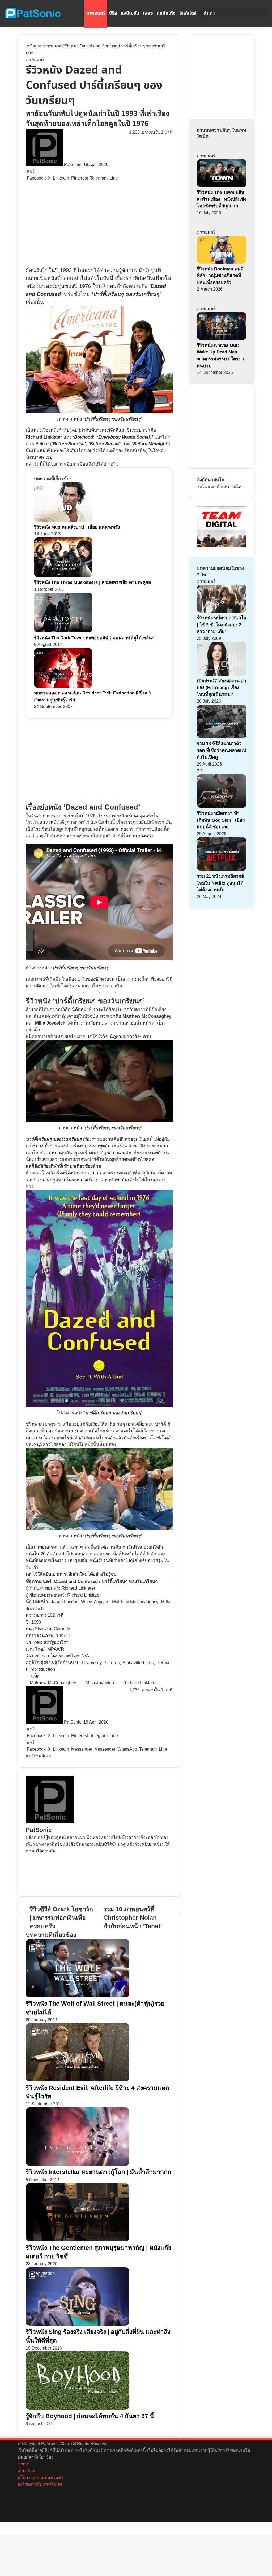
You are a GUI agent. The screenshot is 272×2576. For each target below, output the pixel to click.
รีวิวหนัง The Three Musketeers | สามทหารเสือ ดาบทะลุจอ (92, 582)
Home (23, 2464)
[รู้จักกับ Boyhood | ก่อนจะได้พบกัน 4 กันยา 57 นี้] (78, 2408)
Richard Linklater (140, 1683)
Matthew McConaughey (53, 1683)
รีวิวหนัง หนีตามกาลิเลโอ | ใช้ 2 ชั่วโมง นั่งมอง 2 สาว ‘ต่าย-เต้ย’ (221, 625)
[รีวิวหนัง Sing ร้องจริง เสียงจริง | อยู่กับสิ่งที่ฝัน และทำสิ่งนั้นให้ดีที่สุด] (78, 2324)
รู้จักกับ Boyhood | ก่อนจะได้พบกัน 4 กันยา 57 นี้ (90, 2416)
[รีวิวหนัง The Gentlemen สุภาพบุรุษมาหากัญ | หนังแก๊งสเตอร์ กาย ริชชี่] (78, 2240)
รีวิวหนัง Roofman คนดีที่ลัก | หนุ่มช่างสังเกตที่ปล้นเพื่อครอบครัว (220, 276)
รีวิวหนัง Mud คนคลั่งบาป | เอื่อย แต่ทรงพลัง (77, 527)
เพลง (148, 13)
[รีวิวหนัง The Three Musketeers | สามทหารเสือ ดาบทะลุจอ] (63, 576)
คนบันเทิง (166, 13)
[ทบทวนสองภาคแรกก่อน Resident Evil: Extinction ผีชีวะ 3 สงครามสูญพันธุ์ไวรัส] (63, 686)
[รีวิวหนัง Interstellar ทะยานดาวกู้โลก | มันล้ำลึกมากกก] (78, 2164)
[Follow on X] (83, 165)
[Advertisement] (99, 224)
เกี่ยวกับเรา (28, 2471)
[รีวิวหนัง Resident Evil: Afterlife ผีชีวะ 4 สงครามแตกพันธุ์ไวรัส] (78, 2080)
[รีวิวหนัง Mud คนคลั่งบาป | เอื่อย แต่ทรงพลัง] (63, 520)
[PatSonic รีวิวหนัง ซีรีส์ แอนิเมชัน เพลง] (33, 13)
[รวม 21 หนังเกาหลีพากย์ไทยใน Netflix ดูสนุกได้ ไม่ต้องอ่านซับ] (222, 869)
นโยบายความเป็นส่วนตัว (40, 2477)
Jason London (65, 1602)
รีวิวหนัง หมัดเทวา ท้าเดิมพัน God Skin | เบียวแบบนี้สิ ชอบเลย (221, 820)
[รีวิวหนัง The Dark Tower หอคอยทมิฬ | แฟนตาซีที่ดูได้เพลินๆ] (63, 631)
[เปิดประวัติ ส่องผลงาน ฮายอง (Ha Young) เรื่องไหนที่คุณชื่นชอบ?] (222, 674)
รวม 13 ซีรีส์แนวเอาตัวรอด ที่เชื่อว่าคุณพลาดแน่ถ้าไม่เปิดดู (222, 750)
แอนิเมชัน (130, 13)
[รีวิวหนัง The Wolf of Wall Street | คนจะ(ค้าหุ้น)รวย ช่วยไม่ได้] (78, 1996)
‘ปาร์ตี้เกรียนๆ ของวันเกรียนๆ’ (126, 294)
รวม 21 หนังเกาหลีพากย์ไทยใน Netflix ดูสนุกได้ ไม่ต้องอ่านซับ (220, 883)
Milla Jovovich (100, 1683)
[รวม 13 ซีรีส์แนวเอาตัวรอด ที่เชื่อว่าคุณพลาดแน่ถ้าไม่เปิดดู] (222, 737)
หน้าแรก (34, 46)
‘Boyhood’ (84, 437)
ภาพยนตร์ (96, 13)
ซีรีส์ (113, 13)
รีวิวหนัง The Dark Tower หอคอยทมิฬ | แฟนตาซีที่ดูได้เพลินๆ (94, 638)
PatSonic (73, 165)
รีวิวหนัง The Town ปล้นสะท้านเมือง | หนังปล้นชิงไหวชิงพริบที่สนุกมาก (222, 199)
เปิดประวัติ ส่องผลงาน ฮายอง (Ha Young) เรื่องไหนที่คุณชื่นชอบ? (222, 688)
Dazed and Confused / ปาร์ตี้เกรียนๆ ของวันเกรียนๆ (106, 1582)
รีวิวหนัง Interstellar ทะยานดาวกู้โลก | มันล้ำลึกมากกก (99, 2172)
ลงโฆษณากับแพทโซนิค (219, 486)
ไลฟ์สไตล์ (188, 13)
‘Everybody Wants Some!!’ (125, 437)
